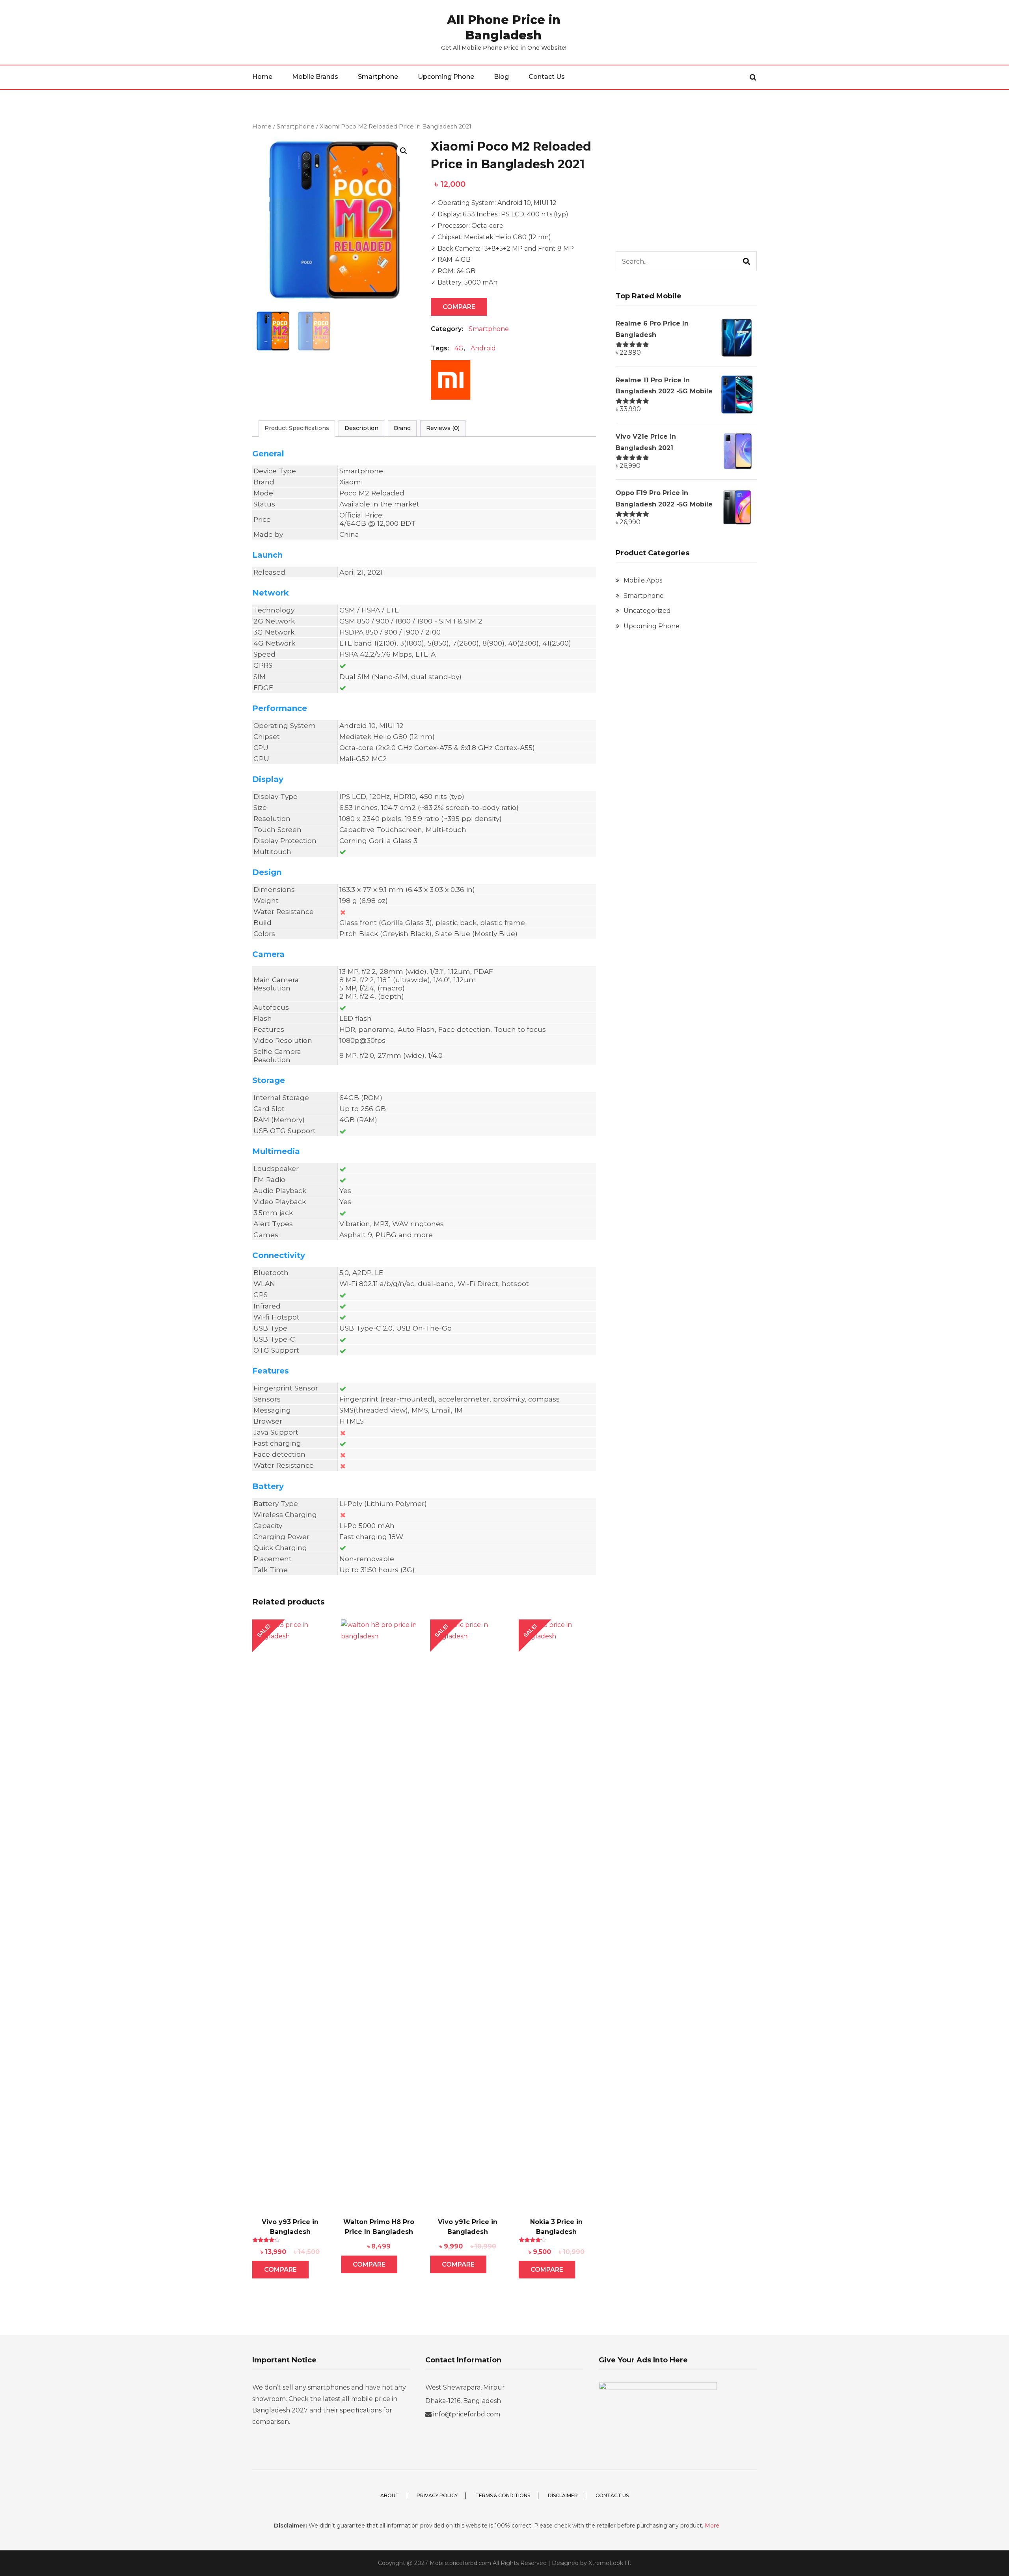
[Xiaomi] (451, 384)
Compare (459, 307)
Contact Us (547, 77)
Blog (501, 77)
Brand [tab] (402, 428)
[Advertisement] (686, 177)
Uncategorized (647, 611)
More (712, 2526)
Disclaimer (563, 2495)
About (390, 2495)
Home (262, 77)
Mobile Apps (643, 580)
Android (483, 348)
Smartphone (378, 77)
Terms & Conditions (503, 2495)
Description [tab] (361, 428)
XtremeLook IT (609, 2563)
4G (459, 348)
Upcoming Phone (446, 77)
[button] (404, 151)
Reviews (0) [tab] (443, 428)
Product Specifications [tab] (297, 428)
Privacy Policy (437, 2495)
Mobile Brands (315, 77)
